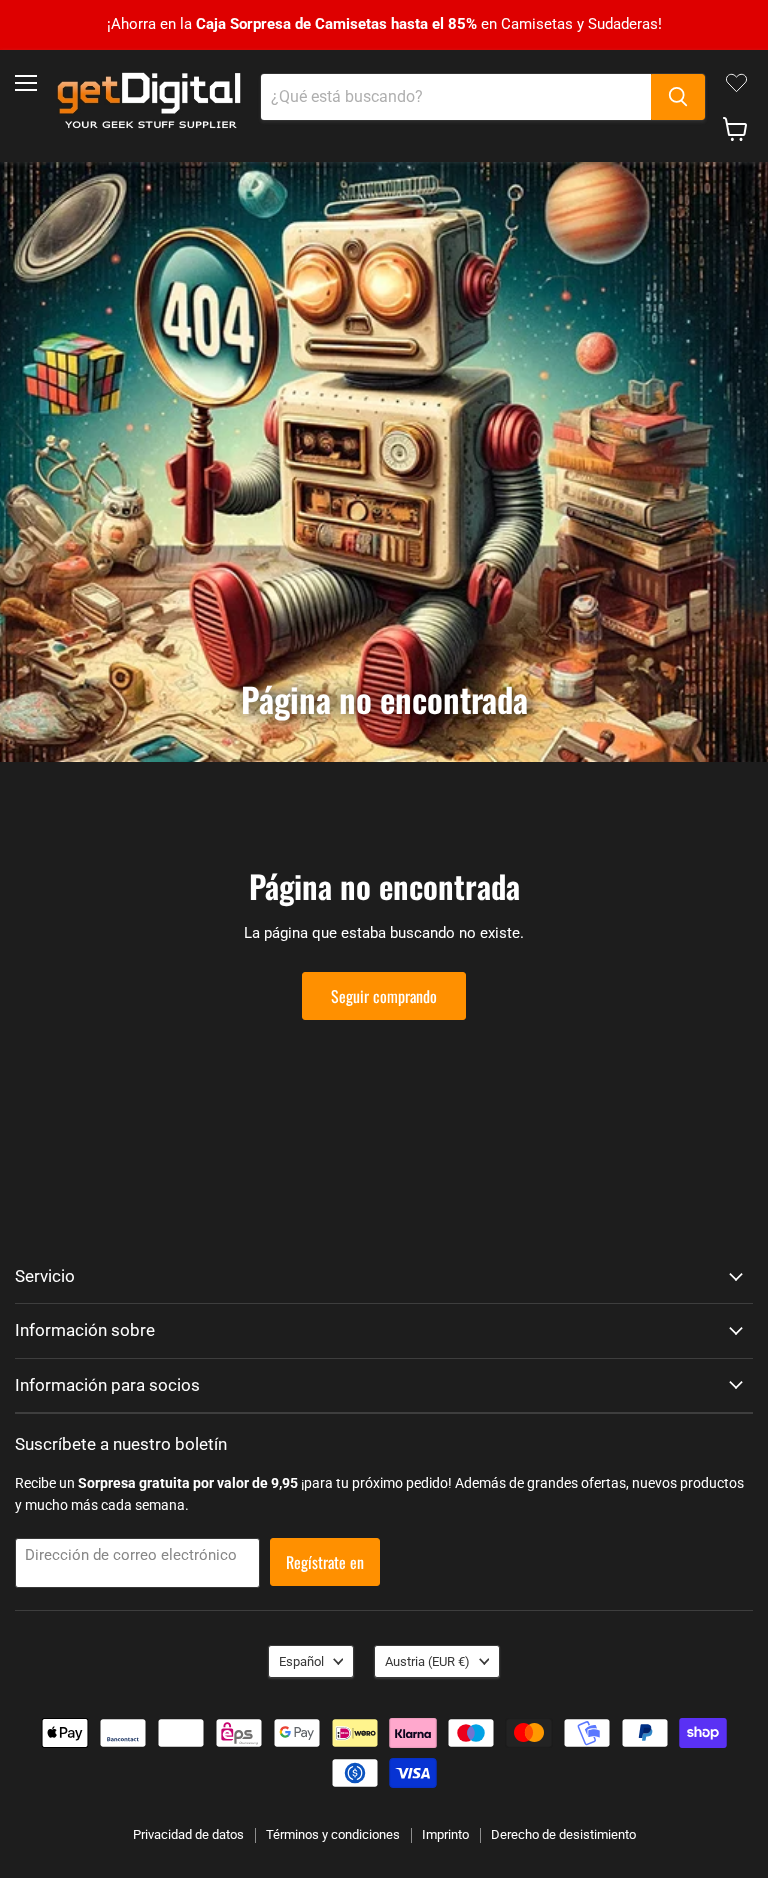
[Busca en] (678, 97)
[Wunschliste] (736, 83)
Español (301, 1661)
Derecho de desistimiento (563, 1834)
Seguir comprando (384, 996)
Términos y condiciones (333, 1834)
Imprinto (445, 1834)
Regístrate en (325, 1562)
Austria (427, 1661)
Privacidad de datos (188, 1834)
